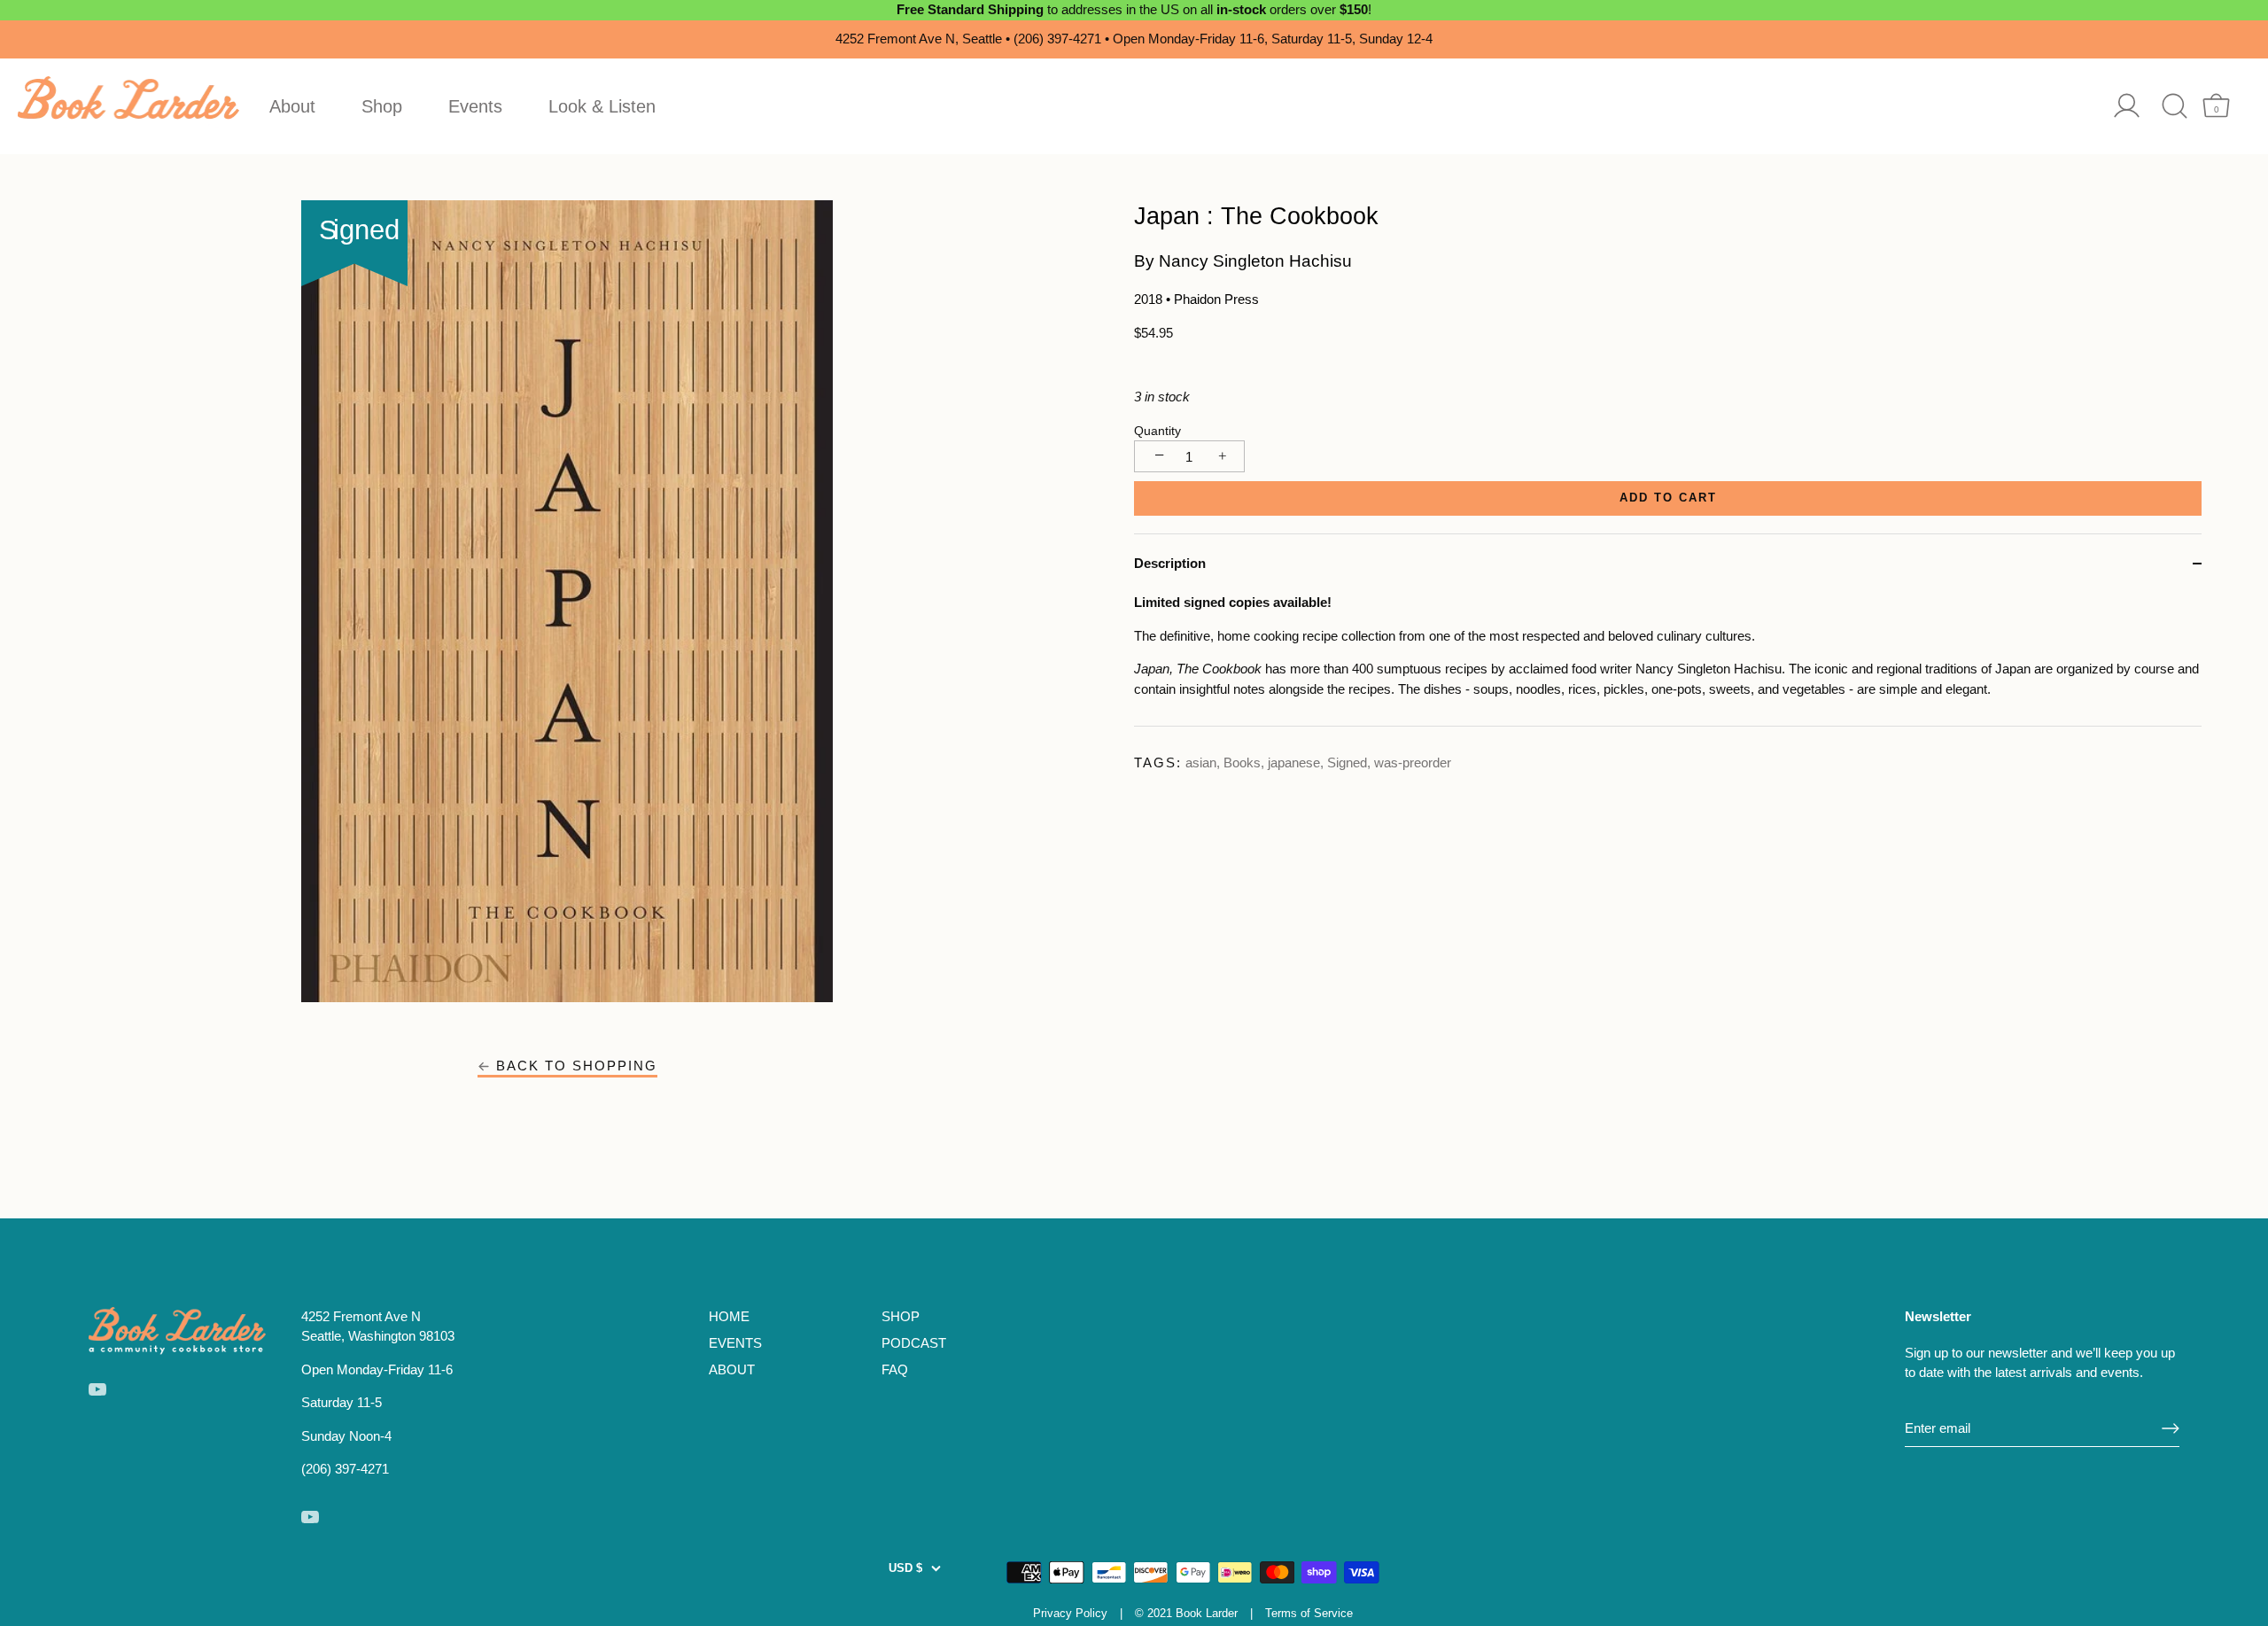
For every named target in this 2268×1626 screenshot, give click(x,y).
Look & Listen (602, 106)
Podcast (914, 1343)
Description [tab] (1170, 563)
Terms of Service (1309, 1613)
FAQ (895, 1369)
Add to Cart (1668, 498)
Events (475, 106)
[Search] (2175, 106)
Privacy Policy (1070, 1613)
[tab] (1668, 659)
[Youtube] (97, 1388)
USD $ (905, 1568)
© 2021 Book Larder (1186, 1613)
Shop (382, 106)
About (292, 106)
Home (729, 1316)
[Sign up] (2171, 1428)
